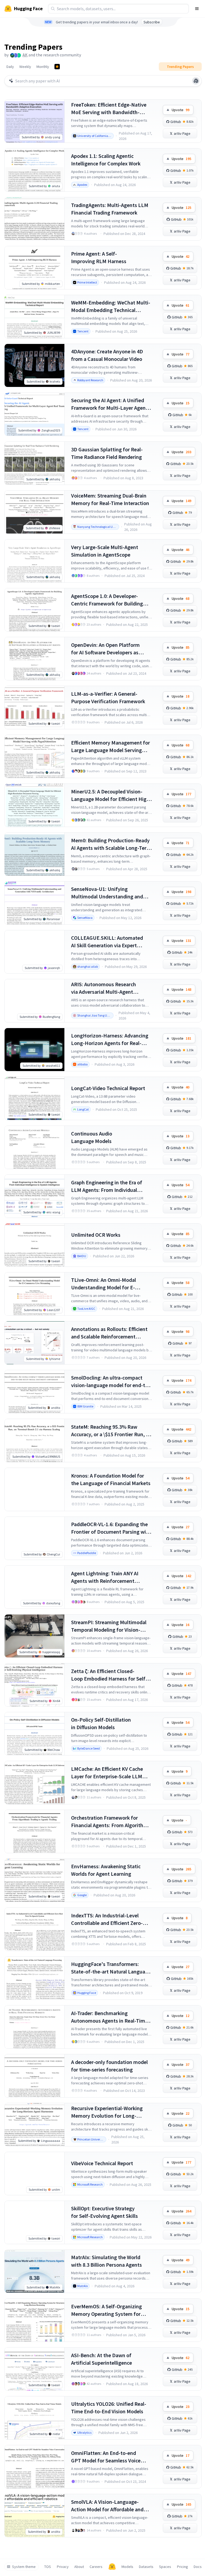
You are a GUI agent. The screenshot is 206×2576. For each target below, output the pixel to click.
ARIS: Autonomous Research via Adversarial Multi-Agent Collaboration (104, 988)
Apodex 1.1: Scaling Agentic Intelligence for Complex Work (106, 160)
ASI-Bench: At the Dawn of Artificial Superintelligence (102, 2359)
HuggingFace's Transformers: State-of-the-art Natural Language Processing (111, 1968)
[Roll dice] (196, 81)
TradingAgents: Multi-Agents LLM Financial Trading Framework (110, 209)
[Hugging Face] (112, 2567)
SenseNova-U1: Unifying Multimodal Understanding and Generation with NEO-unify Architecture (107, 893)
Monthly (43, 67)
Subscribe (152, 22)
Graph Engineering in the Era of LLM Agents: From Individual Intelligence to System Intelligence (111, 1186)
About (79, 2567)
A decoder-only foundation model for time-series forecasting (109, 2066)
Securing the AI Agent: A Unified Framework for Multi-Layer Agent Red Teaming (109, 404)
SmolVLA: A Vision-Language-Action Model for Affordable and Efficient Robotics (107, 2506)
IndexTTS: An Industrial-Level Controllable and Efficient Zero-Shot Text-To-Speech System (107, 1919)
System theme (24, 2567)
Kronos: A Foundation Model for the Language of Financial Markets (111, 1479)
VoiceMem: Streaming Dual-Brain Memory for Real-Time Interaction (110, 499)
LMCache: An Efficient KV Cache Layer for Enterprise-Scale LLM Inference (107, 1773)
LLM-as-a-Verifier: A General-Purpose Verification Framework (108, 697)
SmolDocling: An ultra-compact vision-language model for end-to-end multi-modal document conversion (111, 1382)
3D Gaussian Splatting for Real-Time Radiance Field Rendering (107, 453)
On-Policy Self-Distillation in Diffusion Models (101, 1723)
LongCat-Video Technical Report (108, 1088)
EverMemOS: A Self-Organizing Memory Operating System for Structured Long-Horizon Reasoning (106, 2310)
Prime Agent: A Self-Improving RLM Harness (99, 257)
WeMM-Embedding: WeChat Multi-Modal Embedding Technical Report (111, 306)
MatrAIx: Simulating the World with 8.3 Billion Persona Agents (106, 2261)
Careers (96, 2567)
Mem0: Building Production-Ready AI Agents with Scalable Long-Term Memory (111, 844)
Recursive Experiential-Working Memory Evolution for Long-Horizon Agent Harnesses (107, 2112)
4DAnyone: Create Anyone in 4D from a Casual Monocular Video (107, 355)
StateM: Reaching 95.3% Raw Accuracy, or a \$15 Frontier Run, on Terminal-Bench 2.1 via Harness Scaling (111, 1431)
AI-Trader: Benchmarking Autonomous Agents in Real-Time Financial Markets (109, 2017)
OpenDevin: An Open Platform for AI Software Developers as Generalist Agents (105, 649)
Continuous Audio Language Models (92, 1137)
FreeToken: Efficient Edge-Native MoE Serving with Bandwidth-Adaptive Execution (109, 109)
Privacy (63, 2567)
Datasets (146, 2567)
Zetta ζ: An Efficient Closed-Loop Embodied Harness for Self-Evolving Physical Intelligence (109, 1675)
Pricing (183, 2567)
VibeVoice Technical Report (102, 2163)
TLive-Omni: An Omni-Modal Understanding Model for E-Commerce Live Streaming (104, 1284)
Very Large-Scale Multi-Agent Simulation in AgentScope (105, 551)
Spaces (165, 2567)
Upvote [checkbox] (181, 110)
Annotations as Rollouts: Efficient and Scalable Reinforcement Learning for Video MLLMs (109, 1333)
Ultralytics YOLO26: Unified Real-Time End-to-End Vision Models (109, 2408)
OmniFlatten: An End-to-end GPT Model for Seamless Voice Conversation (106, 2457)
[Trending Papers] (57, 67)
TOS (48, 2567)
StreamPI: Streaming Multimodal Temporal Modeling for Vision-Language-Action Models (109, 1626)
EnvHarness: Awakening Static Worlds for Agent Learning (106, 1870)
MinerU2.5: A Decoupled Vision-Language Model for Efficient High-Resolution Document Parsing (111, 795)
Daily (10, 67)
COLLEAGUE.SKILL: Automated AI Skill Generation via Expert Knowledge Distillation (107, 942)
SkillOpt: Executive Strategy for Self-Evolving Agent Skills (104, 2212)
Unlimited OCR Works (96, 1235)
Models (127, 2567)
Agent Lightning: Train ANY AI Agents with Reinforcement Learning (105, 1577)
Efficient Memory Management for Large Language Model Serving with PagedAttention (111, 747)
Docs (198, 2567)
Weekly (25, 67)
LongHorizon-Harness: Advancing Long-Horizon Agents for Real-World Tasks (110, 1040)
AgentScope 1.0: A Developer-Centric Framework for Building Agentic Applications (107, 600)
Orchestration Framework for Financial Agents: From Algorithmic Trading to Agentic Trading (111, 1822)
